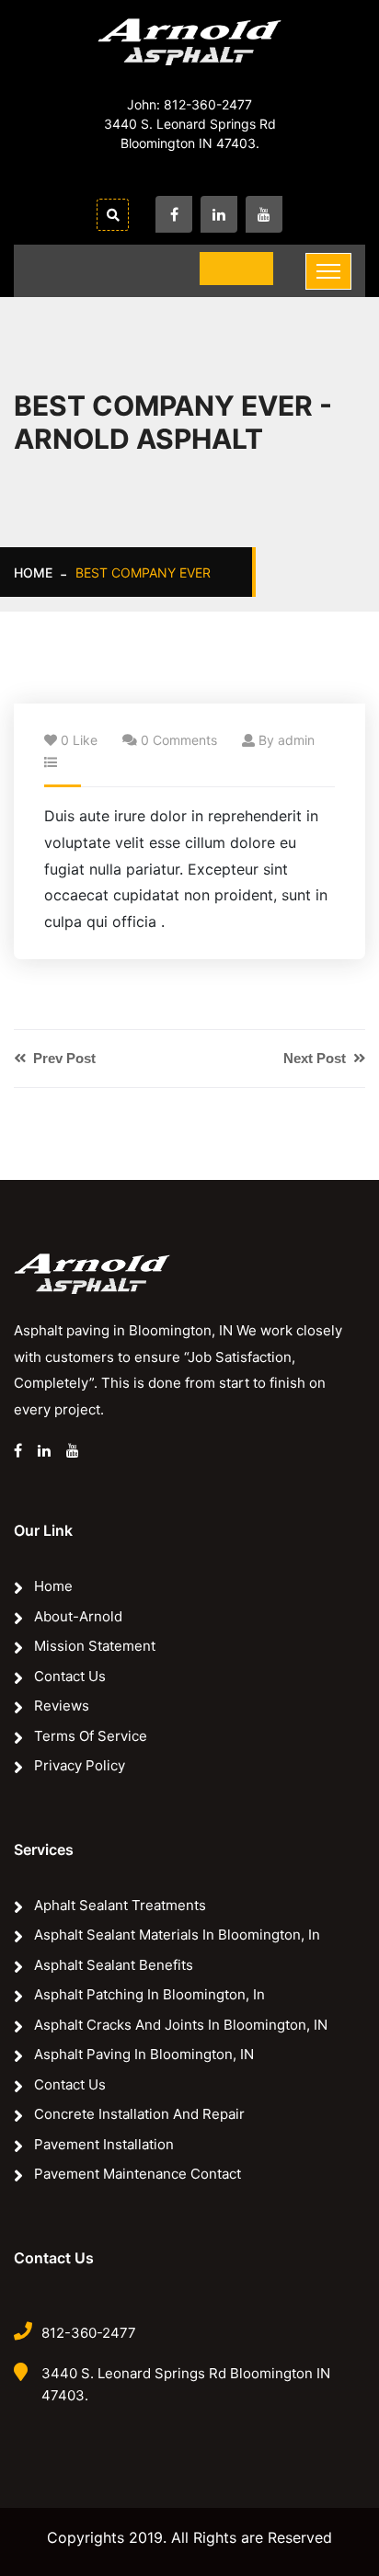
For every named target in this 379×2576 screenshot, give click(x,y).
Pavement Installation (104, 2144)
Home (33, 572)
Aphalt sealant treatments (120, 1905)
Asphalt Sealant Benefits (114, 1965)
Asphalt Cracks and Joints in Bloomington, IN (181, 2025)
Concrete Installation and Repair (139, 2114)
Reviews (62, 1706)
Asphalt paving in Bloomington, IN (144, 2054)
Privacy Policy (80, 1765)
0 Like (79, 740)
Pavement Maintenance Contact (138, 2174)
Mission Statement (95, 1646)
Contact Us (70, 1676)
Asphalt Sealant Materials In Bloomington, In (177, 1935)
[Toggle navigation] (328, 271)
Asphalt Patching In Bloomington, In (149, 1994)
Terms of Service (91, 1736)
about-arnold (78, 1616)
